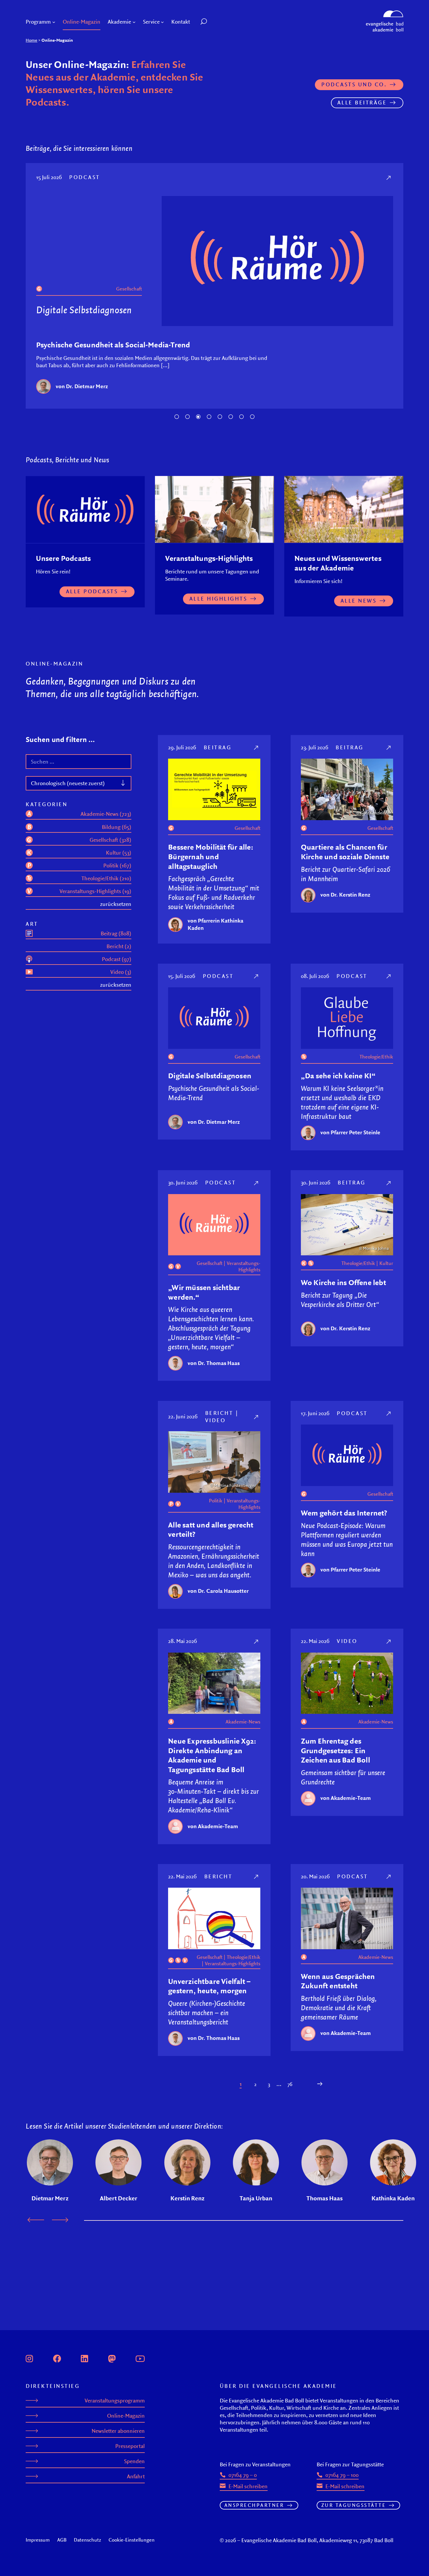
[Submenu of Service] (162, 22)
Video (216, 1420)
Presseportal (130, 2446)
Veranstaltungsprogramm (115, 2401)
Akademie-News (243, 1722)
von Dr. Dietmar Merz (82, 386)
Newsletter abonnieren (118, 2431)
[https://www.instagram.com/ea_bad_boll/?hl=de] (29, 2358)
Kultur (386, 1263)
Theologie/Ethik (376, 1057)
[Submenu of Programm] (54, 22)
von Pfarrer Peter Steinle (350, 1132)
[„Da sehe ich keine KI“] (389, 976)
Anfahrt (136, 2476)
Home (32, 40)
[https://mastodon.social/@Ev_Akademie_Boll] (112, 2358)
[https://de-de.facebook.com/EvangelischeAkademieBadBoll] (57, 2358)
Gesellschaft (129, 289)
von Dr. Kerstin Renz (345, 895)
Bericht (219, 1413)
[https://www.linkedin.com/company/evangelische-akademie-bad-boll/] (84, 2358)
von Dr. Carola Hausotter (218, 1591)
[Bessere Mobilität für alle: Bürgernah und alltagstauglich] (257, 747)
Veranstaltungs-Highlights (244, 1266)
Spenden (134, 2461)
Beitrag (218, 747)
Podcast (85, 177)
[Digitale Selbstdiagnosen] (389, 177)
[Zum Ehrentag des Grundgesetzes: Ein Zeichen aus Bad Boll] (389, 1641)
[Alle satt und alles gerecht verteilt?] (257, 1417)
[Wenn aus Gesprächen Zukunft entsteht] (389, 1876)
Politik (216, 1501)
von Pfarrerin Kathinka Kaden (216, 924)
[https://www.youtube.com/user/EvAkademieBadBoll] (140, 2358)
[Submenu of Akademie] (134, 22)
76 (290, 2084)
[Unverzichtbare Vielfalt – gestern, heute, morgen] (257, 1876)
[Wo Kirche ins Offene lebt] (389, 1183)
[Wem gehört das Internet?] (389, 1413)
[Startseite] (385, 13)
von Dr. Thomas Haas (214, 1363)
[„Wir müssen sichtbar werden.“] (257, 1183)
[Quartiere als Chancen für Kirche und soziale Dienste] (389, 747)
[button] (217, 22)
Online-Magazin (126, 2416)
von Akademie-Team (213, 1826)
